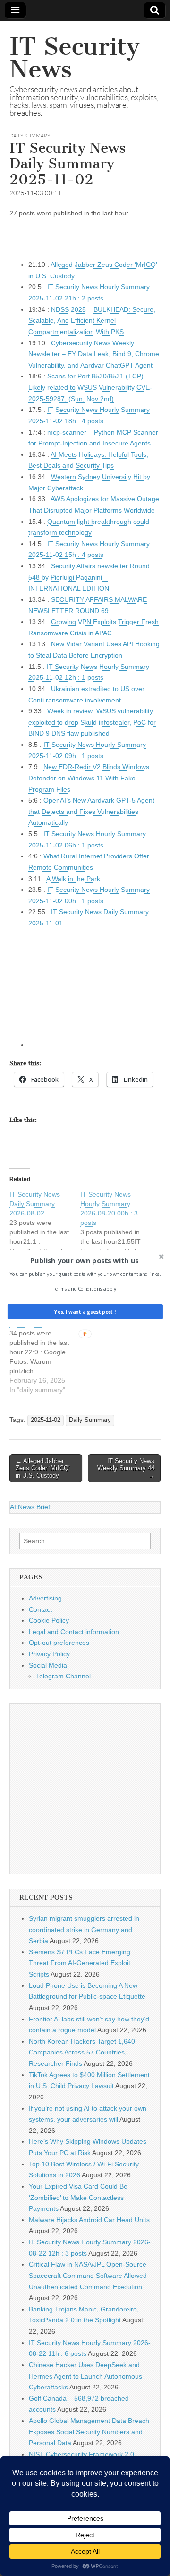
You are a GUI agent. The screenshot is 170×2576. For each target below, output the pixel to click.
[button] (84, 1260)
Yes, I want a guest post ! (85, 1312)
